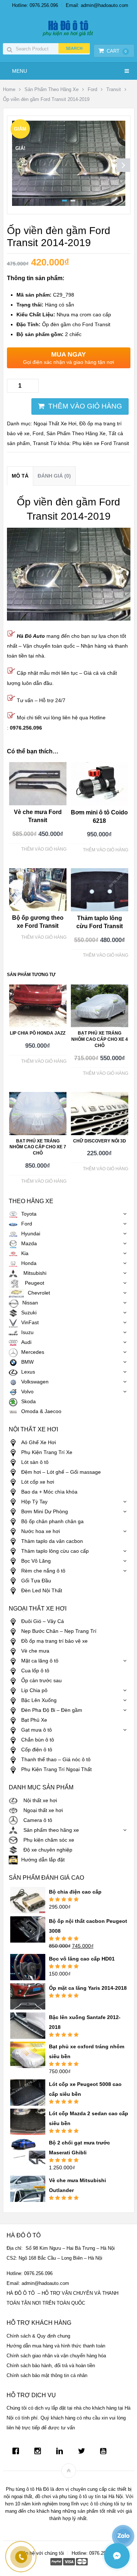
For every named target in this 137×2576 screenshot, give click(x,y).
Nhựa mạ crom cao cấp (64, 315)
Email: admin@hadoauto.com (97, 5)
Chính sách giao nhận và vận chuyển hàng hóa (56, 2356)
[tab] (20, 476)
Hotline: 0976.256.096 (35, 5)
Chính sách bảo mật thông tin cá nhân (47, 2375)
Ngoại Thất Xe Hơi (55, 423)
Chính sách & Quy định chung (38, 2336)
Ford (92, 89)
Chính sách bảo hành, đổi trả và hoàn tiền (51, 2366)
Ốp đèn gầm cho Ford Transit (63, 324)
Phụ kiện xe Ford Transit (101, 443)
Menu (20, 71)
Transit (114, 89)
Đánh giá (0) (54, 476)
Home (9, 89)
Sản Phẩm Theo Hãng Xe (52, 89)
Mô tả (20, 476)
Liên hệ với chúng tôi (42, 2553)
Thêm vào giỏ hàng (85, 406)
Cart (117, 51)
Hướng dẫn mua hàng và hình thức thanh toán (56, 2346)
